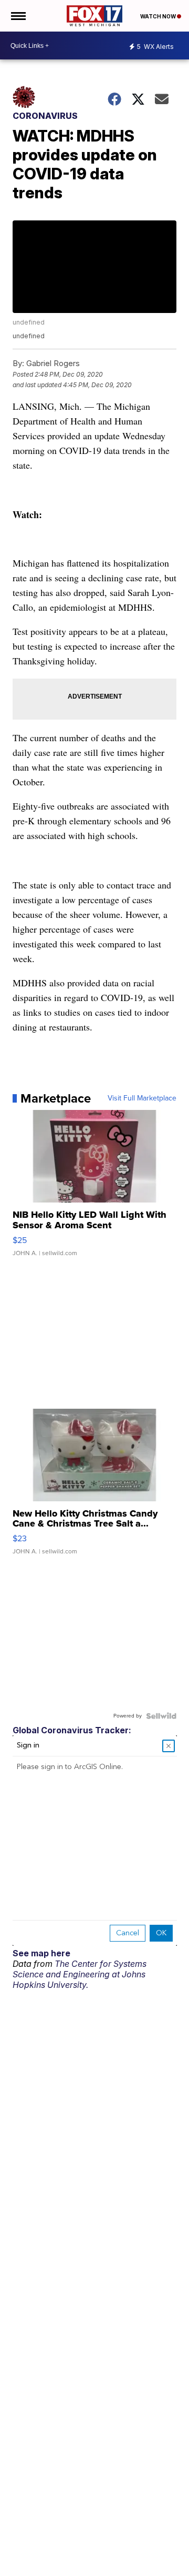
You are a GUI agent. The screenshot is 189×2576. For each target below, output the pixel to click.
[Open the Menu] (18, 16)
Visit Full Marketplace (142, 1098)
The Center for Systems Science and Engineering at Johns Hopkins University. (80, 1974)
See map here (41, 1953)
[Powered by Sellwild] (161, 1716)
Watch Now (159, 16)
